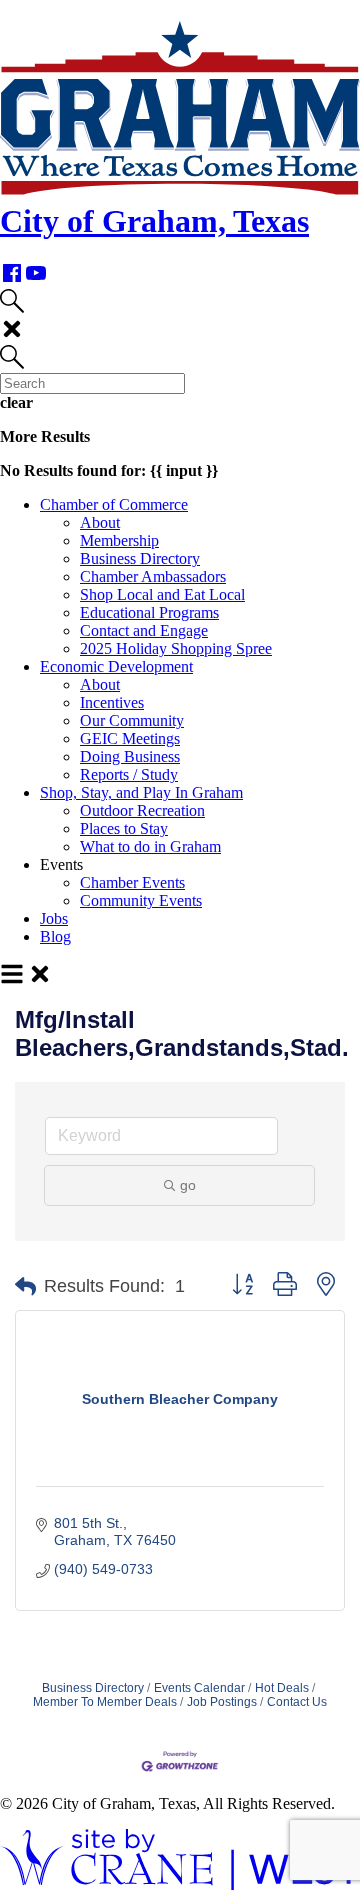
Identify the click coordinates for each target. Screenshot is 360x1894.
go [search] (188, 1185)
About (100, 522)
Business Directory (140, 558)
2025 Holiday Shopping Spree (176, 648)
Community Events (141, 900)
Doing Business (130, 756)
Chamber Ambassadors (153, 576)
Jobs (54, 918)
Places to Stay (124, 828)
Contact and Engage (144, 630)
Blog (55, 936)
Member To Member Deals (105, 1702)
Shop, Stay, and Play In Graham (141, 792)
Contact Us (297, 1702)
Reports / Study (129, 774)
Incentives (112, 702)
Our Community (132, 720)
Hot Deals (282, 1688)
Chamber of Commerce (114, 504)
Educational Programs (149, 612)
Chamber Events (132, 882)
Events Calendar (199, 1688)
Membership (119, 540)
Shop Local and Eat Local (162, 594)
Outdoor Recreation (142, 810)
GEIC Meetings (130, 738)
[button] (25, 1287)
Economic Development (116, 666)
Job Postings (222, 1702)
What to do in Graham (150, 846)
